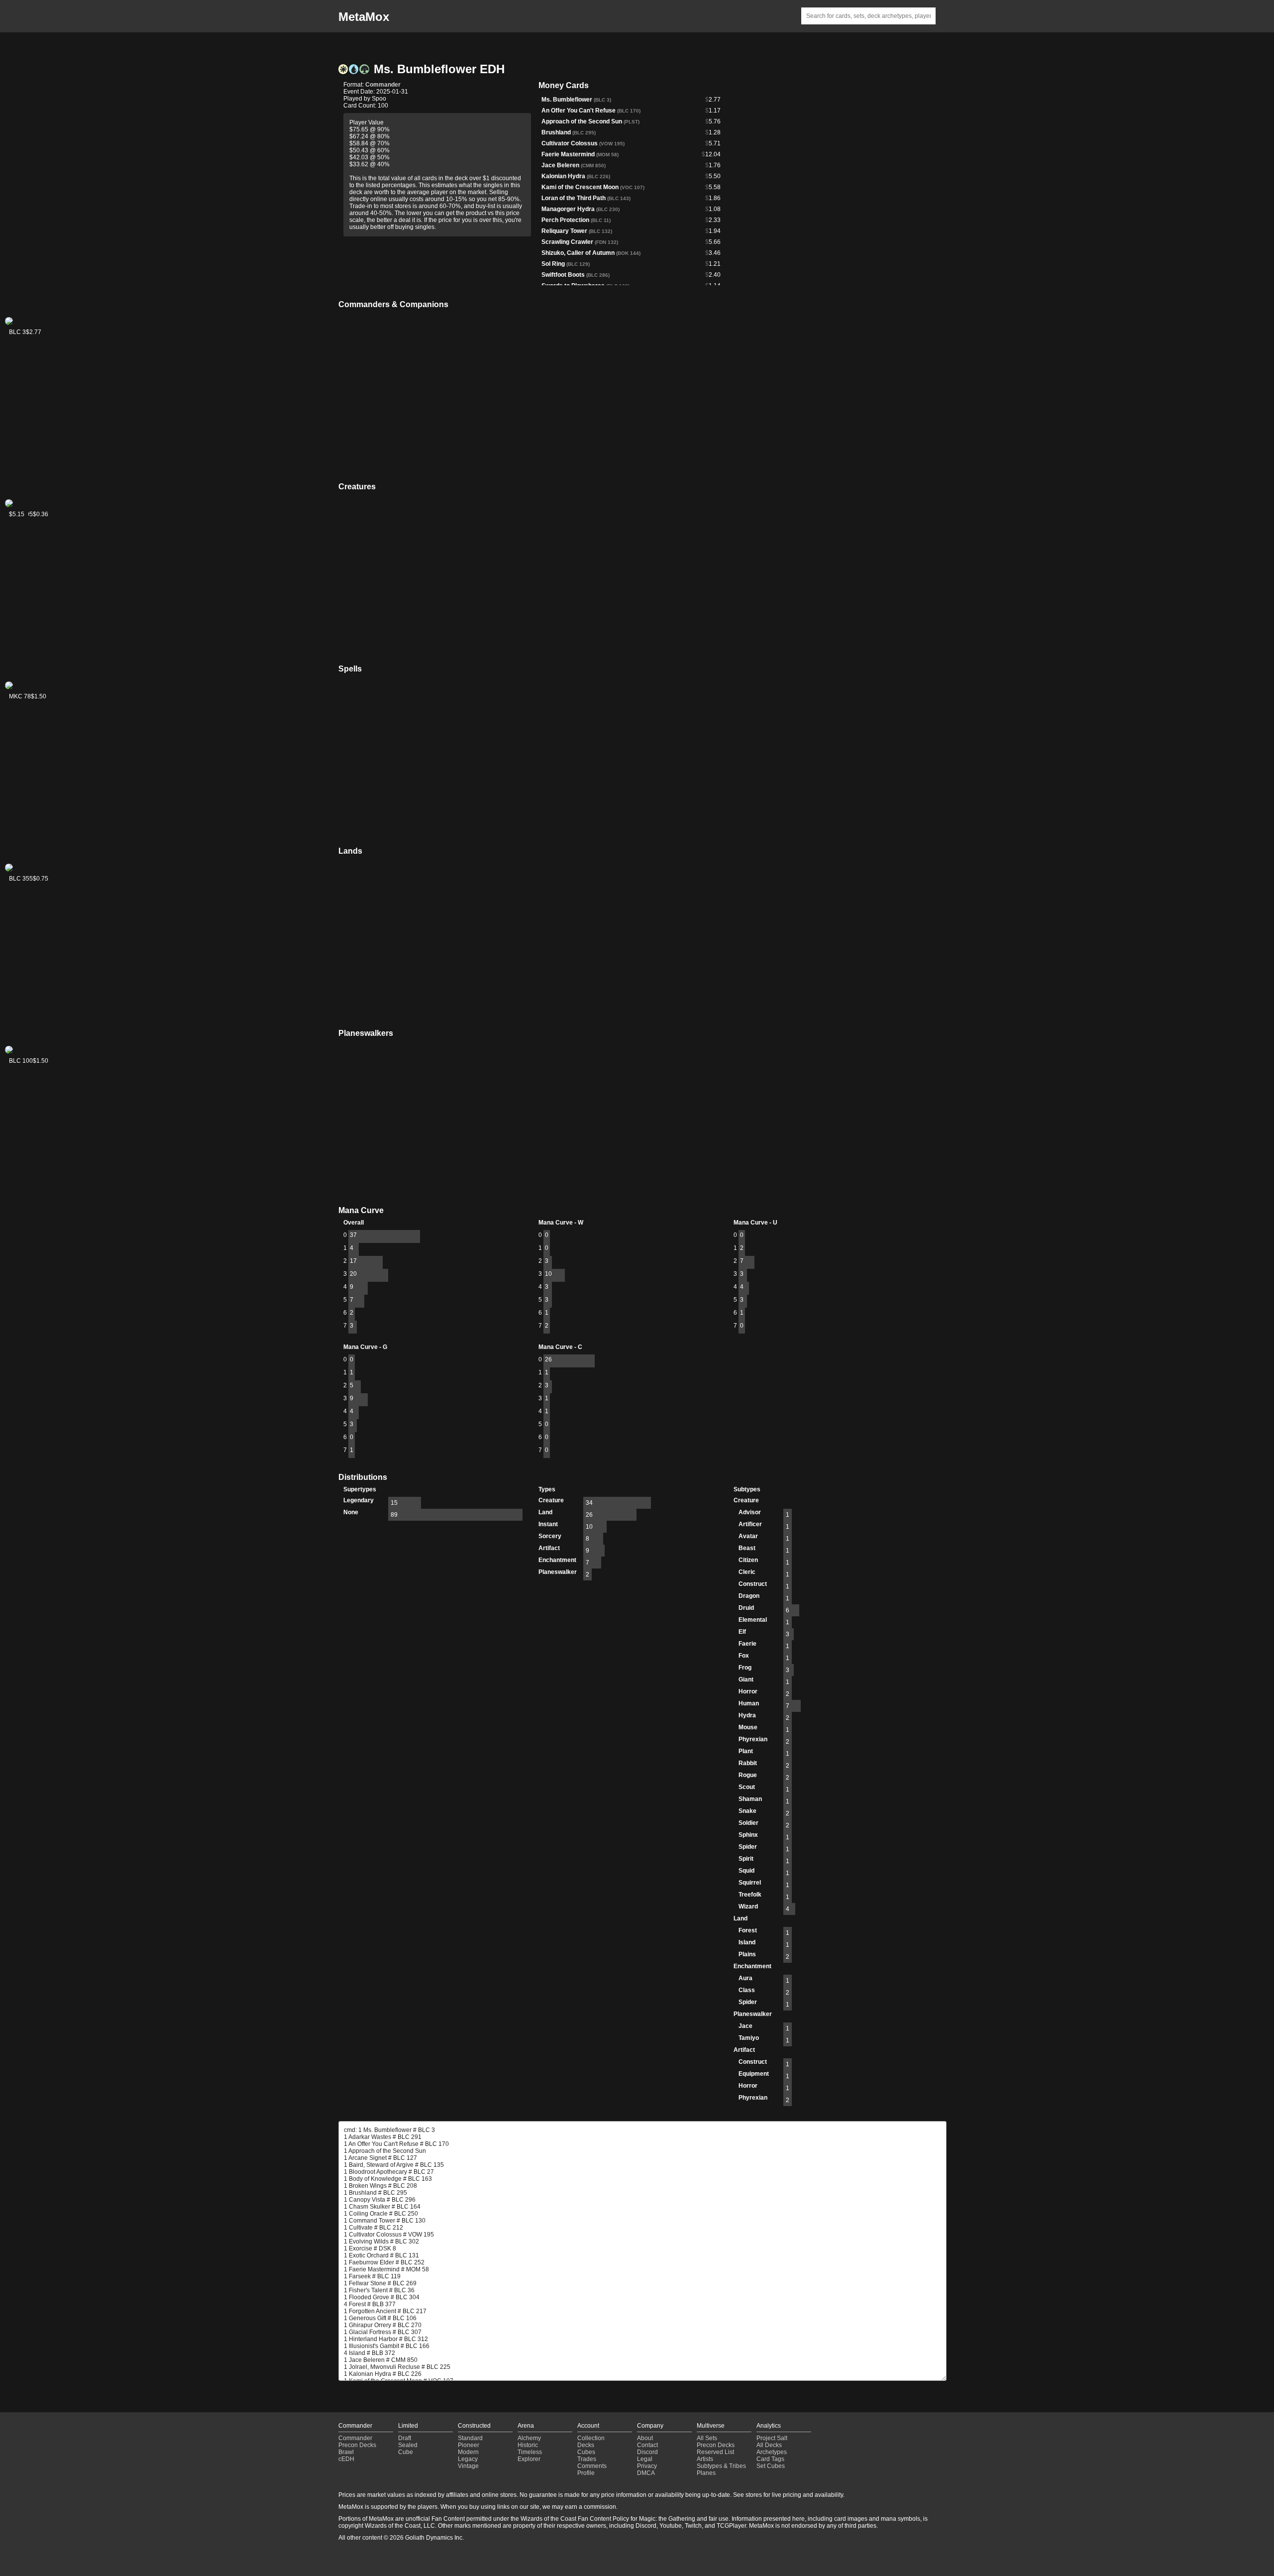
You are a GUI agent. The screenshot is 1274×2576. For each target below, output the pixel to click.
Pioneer (469, 2445)
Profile (586, 2473)
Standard (470, 2438)
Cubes (586, 2452)
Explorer (529, 2459)
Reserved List (715, 2452)
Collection (591, 2438)
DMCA (646, 2473)
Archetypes (772, 2452)
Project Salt (772, 2438)
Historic (528, 2445)
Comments (592, 2466)
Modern (468, 2452)
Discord (647, 2452)
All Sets (707, 2438)
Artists (705, 2459)
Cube (406, 2452)
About (645, 2438)
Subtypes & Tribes (721, 2466)
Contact (647, 2445)
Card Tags (770, 2459)
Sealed (408, 2445)
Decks (586, 2445)
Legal (645, 2459)
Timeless (530, 2452)
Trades (587, 2459)
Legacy (468, 2459)
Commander (383, 85)
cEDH (346, 2459)
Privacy (647, 2466)
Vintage (468, 2466)
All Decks (769, 2445)
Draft (405, 2438)
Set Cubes (771, 2466)
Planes (706, 2473)
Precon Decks (357, 2445)
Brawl (346, 2452)
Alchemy (529, 2438)
